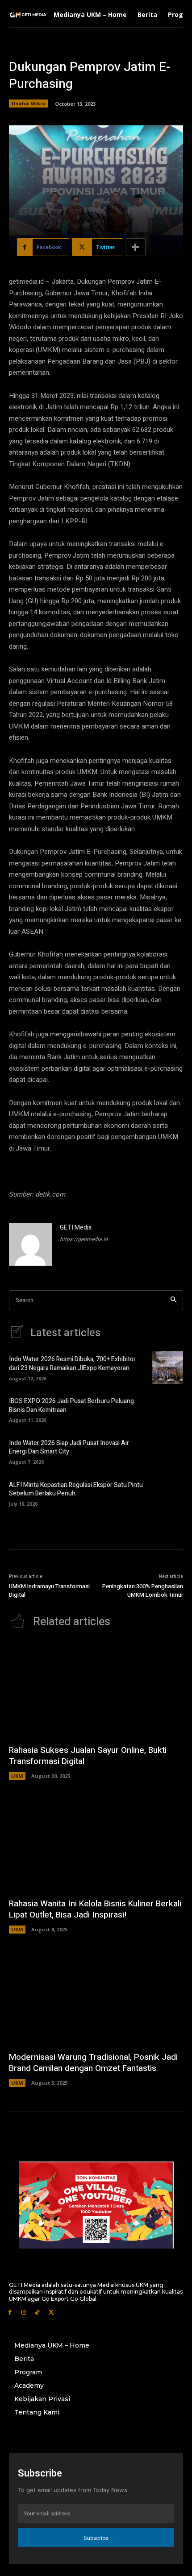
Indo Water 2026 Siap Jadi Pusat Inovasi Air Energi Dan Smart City (69, 1447)
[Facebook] (10, 2312)
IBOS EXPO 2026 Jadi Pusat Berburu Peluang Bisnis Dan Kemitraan (71, 1406)
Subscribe (96, 2538)
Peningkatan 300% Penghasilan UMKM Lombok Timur (143, 1591)
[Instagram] (24, 2312)
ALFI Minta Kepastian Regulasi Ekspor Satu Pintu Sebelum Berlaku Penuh (76, 1489)
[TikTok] (38, 2312)
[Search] (173, 1300)
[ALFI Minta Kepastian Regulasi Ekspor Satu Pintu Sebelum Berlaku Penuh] (167, 1493)
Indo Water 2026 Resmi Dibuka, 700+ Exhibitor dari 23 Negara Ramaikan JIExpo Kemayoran (72, 1364)
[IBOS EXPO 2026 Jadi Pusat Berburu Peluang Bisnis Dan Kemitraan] (167, 1409)
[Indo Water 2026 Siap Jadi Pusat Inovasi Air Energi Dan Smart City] (167, 1451)
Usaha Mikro (29, 103)
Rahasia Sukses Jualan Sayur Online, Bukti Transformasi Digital (88, 1756)
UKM (17, 1776)
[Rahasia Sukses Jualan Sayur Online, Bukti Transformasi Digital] (96, 1690)
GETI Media (76, 1228)
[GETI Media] (30, 1244)
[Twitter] (51, 2312)
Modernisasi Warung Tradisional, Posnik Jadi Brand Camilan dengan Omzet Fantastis (93, 2063)
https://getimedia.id (84, 1239)
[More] (136, 247)
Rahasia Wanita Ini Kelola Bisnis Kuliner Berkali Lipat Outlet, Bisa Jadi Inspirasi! (95, 1909)
